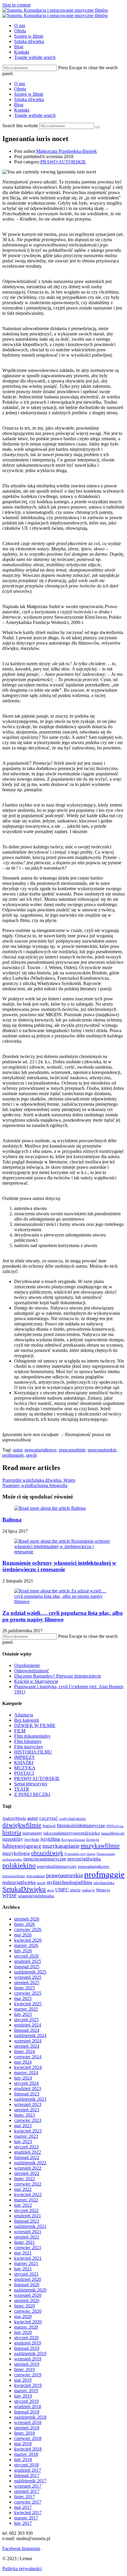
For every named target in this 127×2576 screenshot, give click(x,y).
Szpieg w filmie (29, 94)
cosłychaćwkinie (73, 1819)
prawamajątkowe (40, 1450)
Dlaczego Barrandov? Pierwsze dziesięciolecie (58, 1676)
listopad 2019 (27, 2348)
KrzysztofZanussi (73, 1840)
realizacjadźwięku (19, 1882)
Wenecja (103, 1890)
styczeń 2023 (26, 2147)
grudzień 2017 (28, 2470)
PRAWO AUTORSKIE (63, 162)
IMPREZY (25, 1757)
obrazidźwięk (47, 1853)
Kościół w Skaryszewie (36, 1681)
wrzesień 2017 (28, 2486)
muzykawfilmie (100, 1846)
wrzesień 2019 (28, 2359)
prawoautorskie (102, 1450)
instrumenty (32, 1833)
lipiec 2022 (25, 2179)
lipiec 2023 (25, 2115)
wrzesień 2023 (28, 2104)
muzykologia (16, 1853)
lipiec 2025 (25, 1988)
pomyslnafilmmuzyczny (57, 1866)
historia (12, 1832)
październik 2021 (30, 2226)
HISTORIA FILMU (33, 1752)
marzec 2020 (26, 2327)
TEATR (22, 1789)
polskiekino (19, 1865)
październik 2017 (30, 2481)
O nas (20, 83)
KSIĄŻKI (24, 1763)
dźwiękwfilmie (22, 1825)
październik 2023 (30, 2099)
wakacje (88, 1890)
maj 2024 (23, 2062)
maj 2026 (23, 1935)
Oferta (20, 89)
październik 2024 (30, 2036)
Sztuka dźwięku (29, 99)
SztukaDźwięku (24, 1889)
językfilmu (50, 1839)
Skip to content (16, 5)
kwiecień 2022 (28, 2195)
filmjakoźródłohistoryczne (81, 1826)
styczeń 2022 (26, 2210)
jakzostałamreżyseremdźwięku (72, 1833)
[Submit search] (97, 127)
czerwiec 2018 (28, 2438)
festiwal (49, 1826)
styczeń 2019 (26, 2401)
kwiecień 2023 (28, 2131)
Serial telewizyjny (31, 1784)
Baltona (12, 1520)
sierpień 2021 (27, 2237)
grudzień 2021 (28, 2216)
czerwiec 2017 (28, 2502)
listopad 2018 (27, 2412)
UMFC (62, 1890)
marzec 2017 (26, 2518)
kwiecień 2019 (28, 2385)
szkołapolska (104, 1883)
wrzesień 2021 (28, 2232)
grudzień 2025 (28, 1961)
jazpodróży (13, 1839)
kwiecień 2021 (28, 2258)
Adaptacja (24, 1715)
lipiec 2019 (25, 2369)
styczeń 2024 (26, 2083)
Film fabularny (28, 1741)
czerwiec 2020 (28, 2311)
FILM (20, 1731)
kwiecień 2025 (28, 2004)
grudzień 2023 (28, 2089)
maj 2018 (23, 2444)
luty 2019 (23, 2396)
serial (41, 1883)
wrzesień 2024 (28, 2041)
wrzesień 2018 (28, 2422)
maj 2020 (23, 2316)
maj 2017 (23, 2507)
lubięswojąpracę (22, 1846)
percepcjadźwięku (84, 1859)
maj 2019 (23, 2380)
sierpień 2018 (27, 2428)
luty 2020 (23, 2332)
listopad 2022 (27, 2157)
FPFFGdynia (115, 1826)
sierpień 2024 (27, 2046)
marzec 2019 (26, 2391)
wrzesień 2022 (28, 2168)
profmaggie (13, 1455)
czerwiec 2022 (28, 2184)
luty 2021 (23, 2269)
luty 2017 (23, 2523)
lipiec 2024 (25, 2051)
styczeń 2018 (26, 2465)
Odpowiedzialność (32, 1671)
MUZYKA (25, 1768)
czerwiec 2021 (28, 2248)
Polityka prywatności (22, 2568)
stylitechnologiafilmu (69, 1882)
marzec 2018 (26, 2454)
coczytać (49, 1818)
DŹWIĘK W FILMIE (35, 1725)
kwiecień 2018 (28, 2449)
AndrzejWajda (14, 1818)
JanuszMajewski (113, 1833)
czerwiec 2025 (28, 1993)
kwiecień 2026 (28, 1940)
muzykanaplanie (61, 1846)
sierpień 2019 (27, 2364)
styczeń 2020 (26, 2338)
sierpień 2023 (27, 2110)
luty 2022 (23, 2205)
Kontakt (22, 110)
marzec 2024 (26, 2073)
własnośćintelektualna (36, 1896)
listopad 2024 (27, 2030)
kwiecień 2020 (28, 2322)
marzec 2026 (26, 1945)
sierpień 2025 (27, 1983)
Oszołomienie (27, 1665)
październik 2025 (30, 1972)
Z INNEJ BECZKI (32, 1794)
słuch (51, 1890)
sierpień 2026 (27, 1919)
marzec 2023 (26, 2136)
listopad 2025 (27, 1967)
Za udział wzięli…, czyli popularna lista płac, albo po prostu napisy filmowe (63, 1616)
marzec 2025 (26, 2009)
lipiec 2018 (25, 2433)
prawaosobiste (72, 1450)
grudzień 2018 (28, 2407)
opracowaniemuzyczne (45, 1859)
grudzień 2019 (28, 2343)
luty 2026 (23, 1951)
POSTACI (24, 1773)
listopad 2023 (27, 2094)
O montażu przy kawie (80, 1854)
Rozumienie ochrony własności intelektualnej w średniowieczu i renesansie (59, 1566)
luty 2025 (23, 2014)
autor (18, 1450)
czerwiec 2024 (28, 2057)
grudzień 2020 (28, 2279)
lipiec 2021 (25, 2242)
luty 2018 (23, 2460)
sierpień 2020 (27, 2301)
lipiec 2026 (25, 1924)
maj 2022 (23, 2189)
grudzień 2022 (28, 2152)
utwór (31, 1455)
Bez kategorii (27, 1720)
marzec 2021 (26, 2263)
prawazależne (36, 1876)
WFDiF (10, 1896)
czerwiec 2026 (28, 1929)
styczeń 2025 (26, 2020)
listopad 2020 (27, 2285)
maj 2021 (23, 2253)
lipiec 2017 (25, 2497)
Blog (19, 105)
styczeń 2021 (26, 2274)
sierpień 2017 (27, 2491)
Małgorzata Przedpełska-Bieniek (67, 151)
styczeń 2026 (26, 1956)
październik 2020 (30, 2290)
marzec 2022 (26, 2200)
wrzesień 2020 (28, 2295)
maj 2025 (23, 1998)
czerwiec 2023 (28, 2120)
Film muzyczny (29, 1747)
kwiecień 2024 (28, 2067)
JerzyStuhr (32, 1840)
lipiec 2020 (25, 2306)
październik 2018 (30, 2417)
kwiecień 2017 (28, 2513)
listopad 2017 (27, 2475)
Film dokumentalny (32, 1736)
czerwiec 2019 (28, 2375)
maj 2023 (23, 2126)
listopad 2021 (27, 2221)
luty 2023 (23, 2142)
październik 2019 (30, 2354)
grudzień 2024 (28, 2025)
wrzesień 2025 (28, 1977)
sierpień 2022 (27, 2173)
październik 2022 (30, 2163)
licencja (93, 1840)
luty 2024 (23, 2078)
